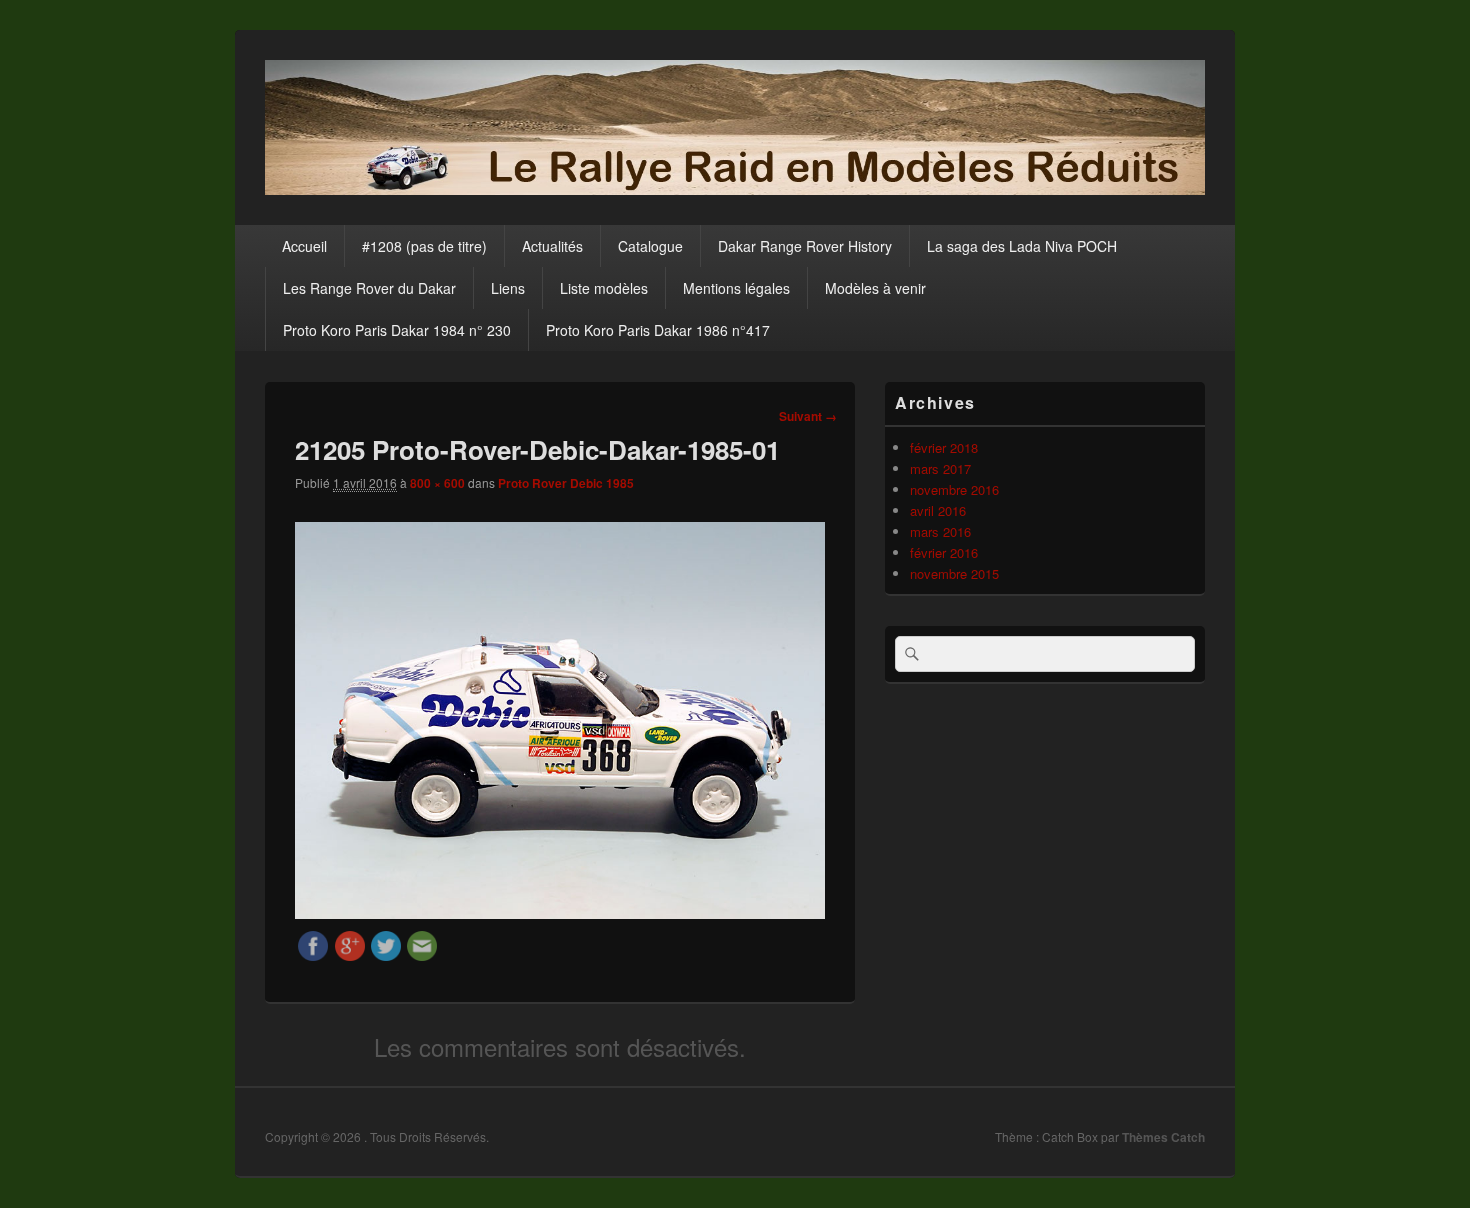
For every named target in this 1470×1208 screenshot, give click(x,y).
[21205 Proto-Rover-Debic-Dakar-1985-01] (560, 912)
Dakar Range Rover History (805, 246)
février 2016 (944, 552)
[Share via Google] (350, 954)
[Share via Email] (422, 954)
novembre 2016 (954, 489)
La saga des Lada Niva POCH (1022, 246)
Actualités (552, 246)
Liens (508, 288)
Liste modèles (604, 288)
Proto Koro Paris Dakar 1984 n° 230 (397, 330)
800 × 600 (437, 483)
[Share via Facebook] (313, 954)
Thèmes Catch (1163, 1137)
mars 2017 (940, 468)
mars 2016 (940, 531)
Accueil (304, 246)
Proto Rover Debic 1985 (566, 483)
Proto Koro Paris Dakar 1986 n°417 (658, 330)
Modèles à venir (875, 288)
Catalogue (650, 246)
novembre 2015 (954, 573)
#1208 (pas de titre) (424, 246)
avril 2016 (938, 510)
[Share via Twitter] (386, 954)
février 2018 (944, 447)
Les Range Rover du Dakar (369, 288)
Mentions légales (736, 288)
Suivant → (808, 416)
